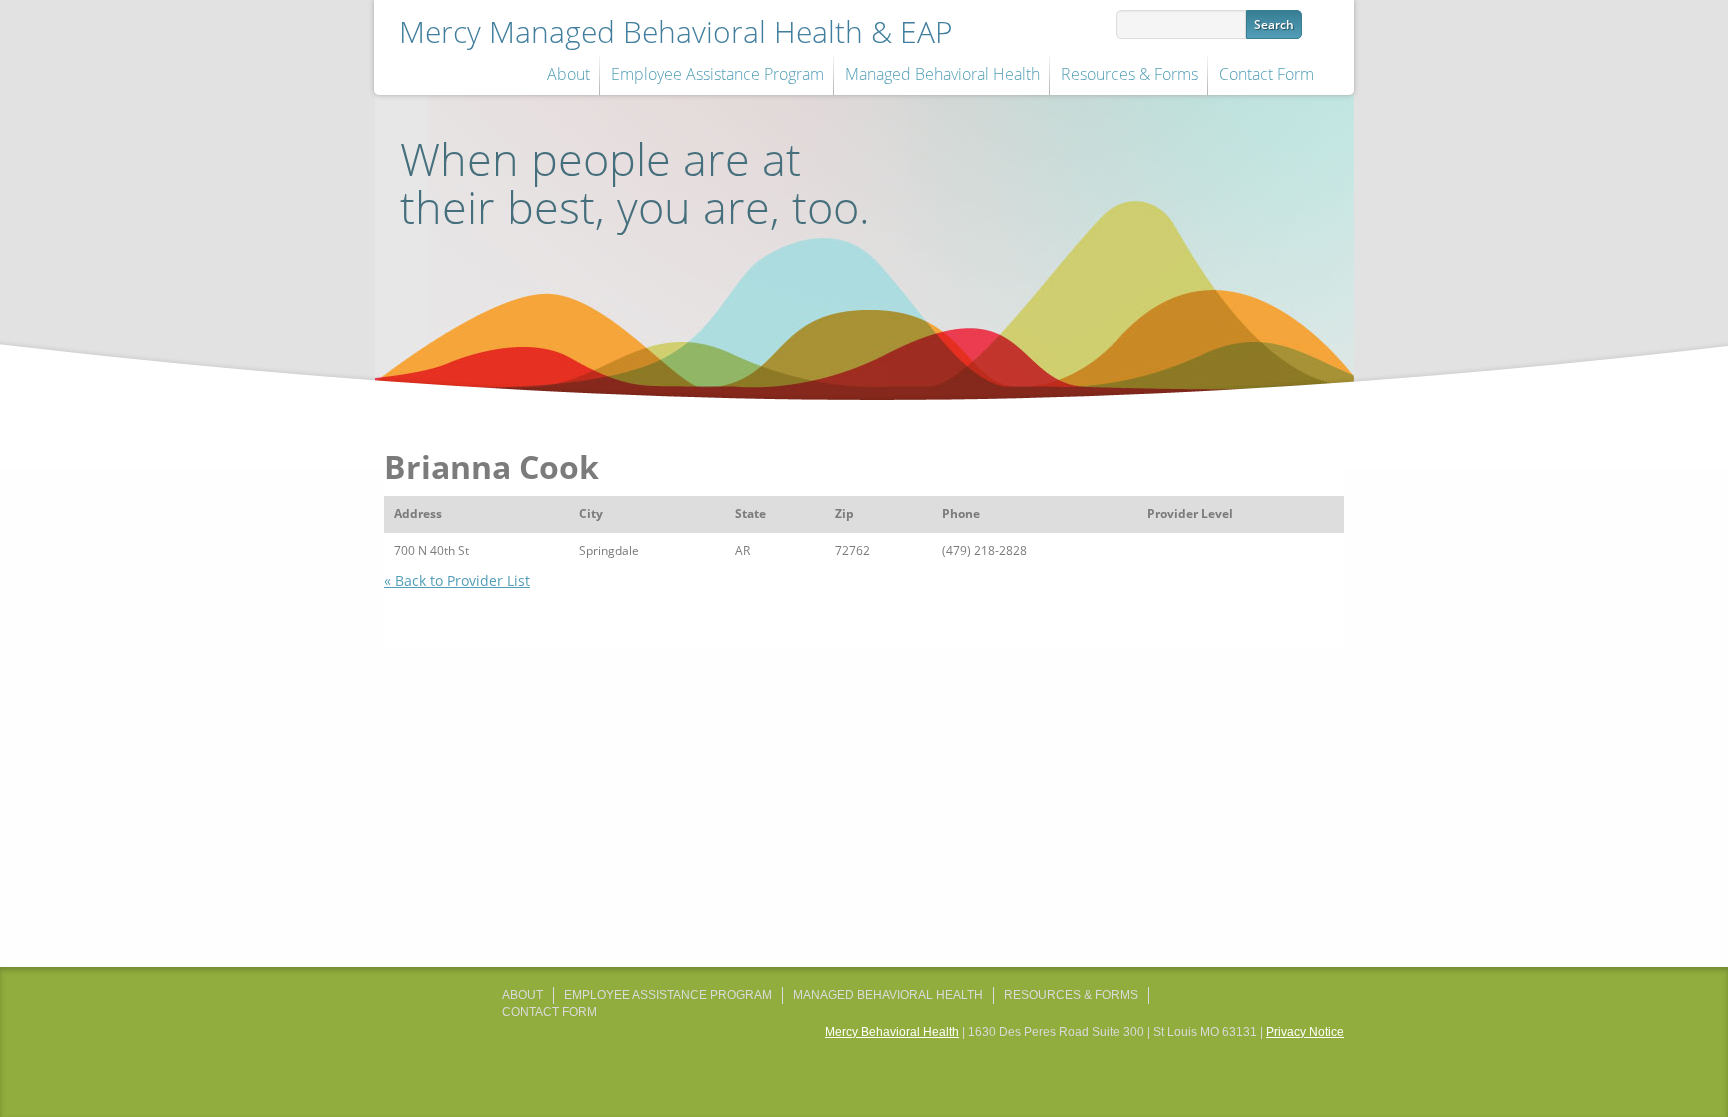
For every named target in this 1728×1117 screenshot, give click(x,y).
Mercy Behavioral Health (892, 1032)
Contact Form (1266, 74)
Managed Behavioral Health (942, 74)
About (568, 74)
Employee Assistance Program (717, 74)
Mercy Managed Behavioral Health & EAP (676, 31)
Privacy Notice (1305, 1032)
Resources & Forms (1129, 74)
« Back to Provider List (457, 580)
